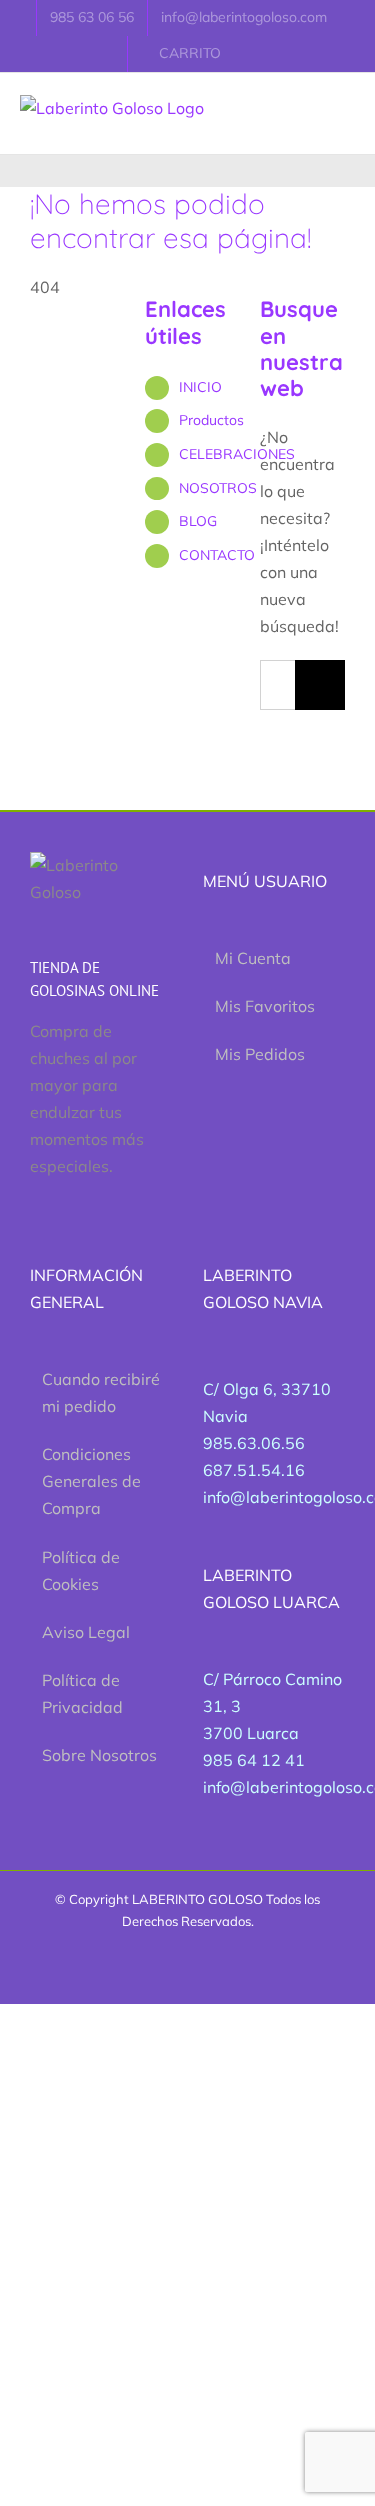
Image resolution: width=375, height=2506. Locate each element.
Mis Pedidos (260, 1054)
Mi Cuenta (253, 958)
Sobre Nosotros (99, 1755)
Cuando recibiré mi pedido (101, 1392)
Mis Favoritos (265, 1006)
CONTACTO (217, 555)
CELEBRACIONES (237, 454)
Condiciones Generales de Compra (91, 1481)
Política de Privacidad (82, 1693)
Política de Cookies (81, 1570)
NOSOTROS (218, 488)
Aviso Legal (86, 1632)
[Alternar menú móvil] (367, 93)
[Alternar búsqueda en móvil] (331, 93)
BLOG (198, 521)
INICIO (200, 387)
